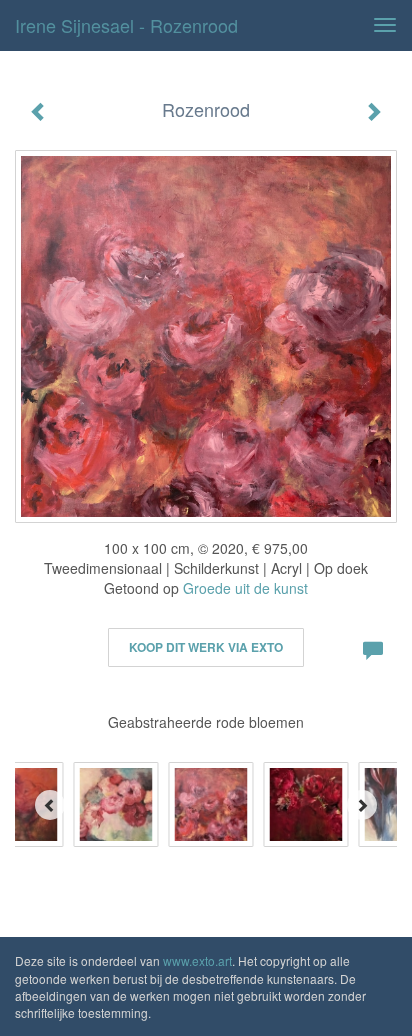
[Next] (362, 805)
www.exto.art (197, 960)
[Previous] (50, 805)
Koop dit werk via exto (206, 647)
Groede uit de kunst (245, 588)
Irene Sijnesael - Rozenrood (126, 25)
